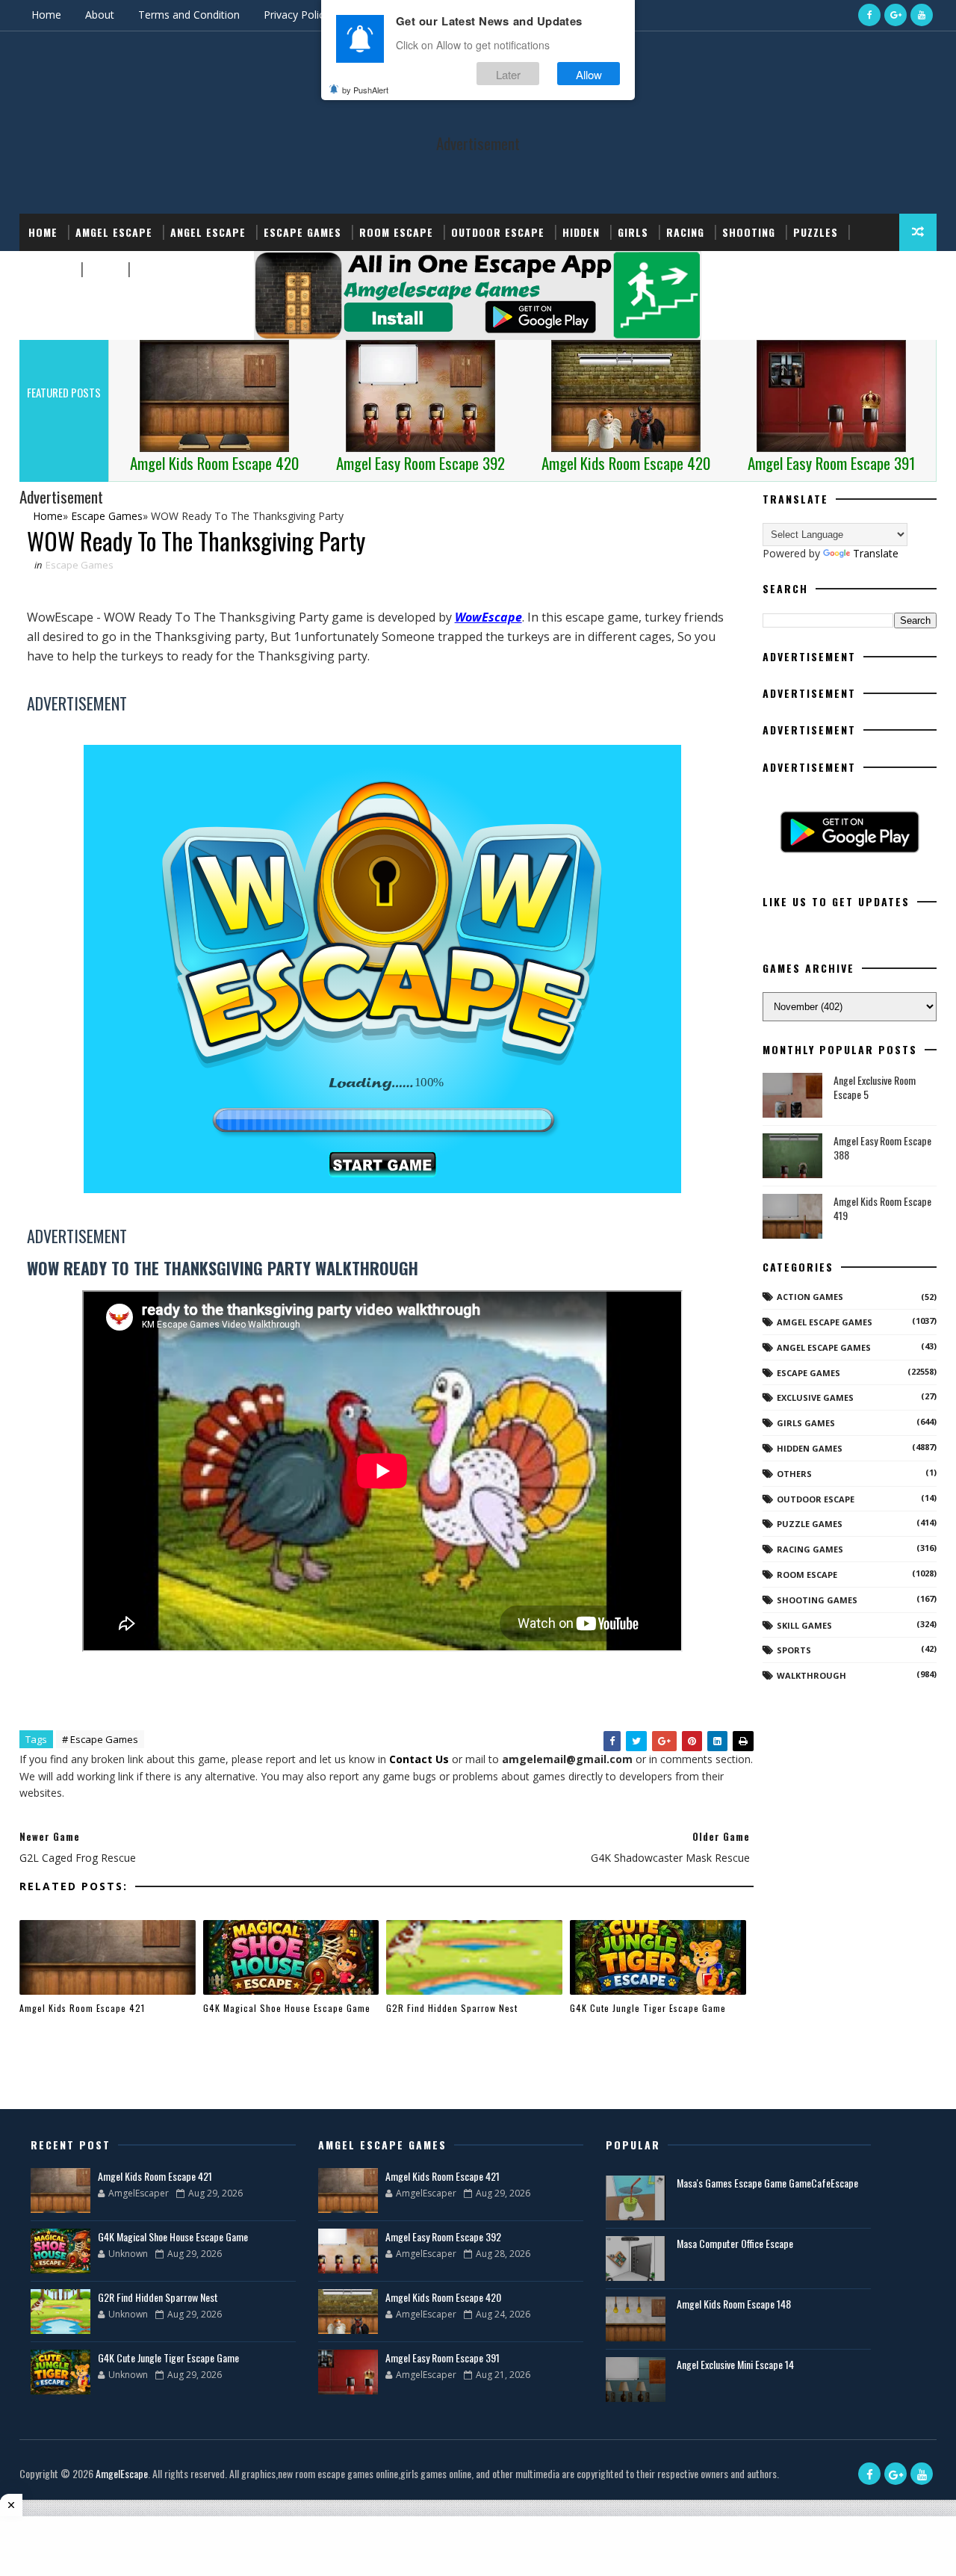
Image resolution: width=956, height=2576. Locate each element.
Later (508, 74)
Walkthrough (811, 1675)
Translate (876, 553)
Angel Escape (208, 232)
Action (155, 269)
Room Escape (396, 232)
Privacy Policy (297, 15)
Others (794, 1474)
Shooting (749, 232)
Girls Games (806, 1423)
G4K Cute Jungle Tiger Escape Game (648, 2008)
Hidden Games (810, 1448)
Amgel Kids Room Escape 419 (882, 1208)
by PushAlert (365, 90)
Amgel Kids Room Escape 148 (734, 2304)
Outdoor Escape (498, 232)
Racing (685, 232)
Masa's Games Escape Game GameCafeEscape (767, 2183)
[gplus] (896, 15)
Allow (589, 74)
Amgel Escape (114, 232)
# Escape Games (100, 1739)
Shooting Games (817, 1600)
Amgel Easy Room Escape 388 (882, 1148)
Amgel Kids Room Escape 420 (443, 2297)
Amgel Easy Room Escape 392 (443, 2236)
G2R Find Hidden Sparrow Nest (452, 2008)
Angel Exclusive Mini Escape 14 (735, 2364)
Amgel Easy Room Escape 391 (443, 2357)
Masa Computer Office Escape (735, 2243)
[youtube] (922, 15)
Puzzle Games (810, 1524)
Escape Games (302, 232)
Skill (103, 269)
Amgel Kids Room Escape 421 (82, 2008)
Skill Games (804, 1625)
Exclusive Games (815, 1397)
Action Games (810, 1297)
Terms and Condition (189, 15)
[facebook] (869, 15)
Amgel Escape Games (825, 1322)
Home (46, 15)
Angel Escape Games (824, 1347)
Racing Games (810, 1549)
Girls (633, 232)
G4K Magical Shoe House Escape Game (287, 2008)
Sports (50, 269)
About (100, 15)
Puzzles (816, 232)
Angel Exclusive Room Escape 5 (875, 1087)
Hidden (581, 232)
